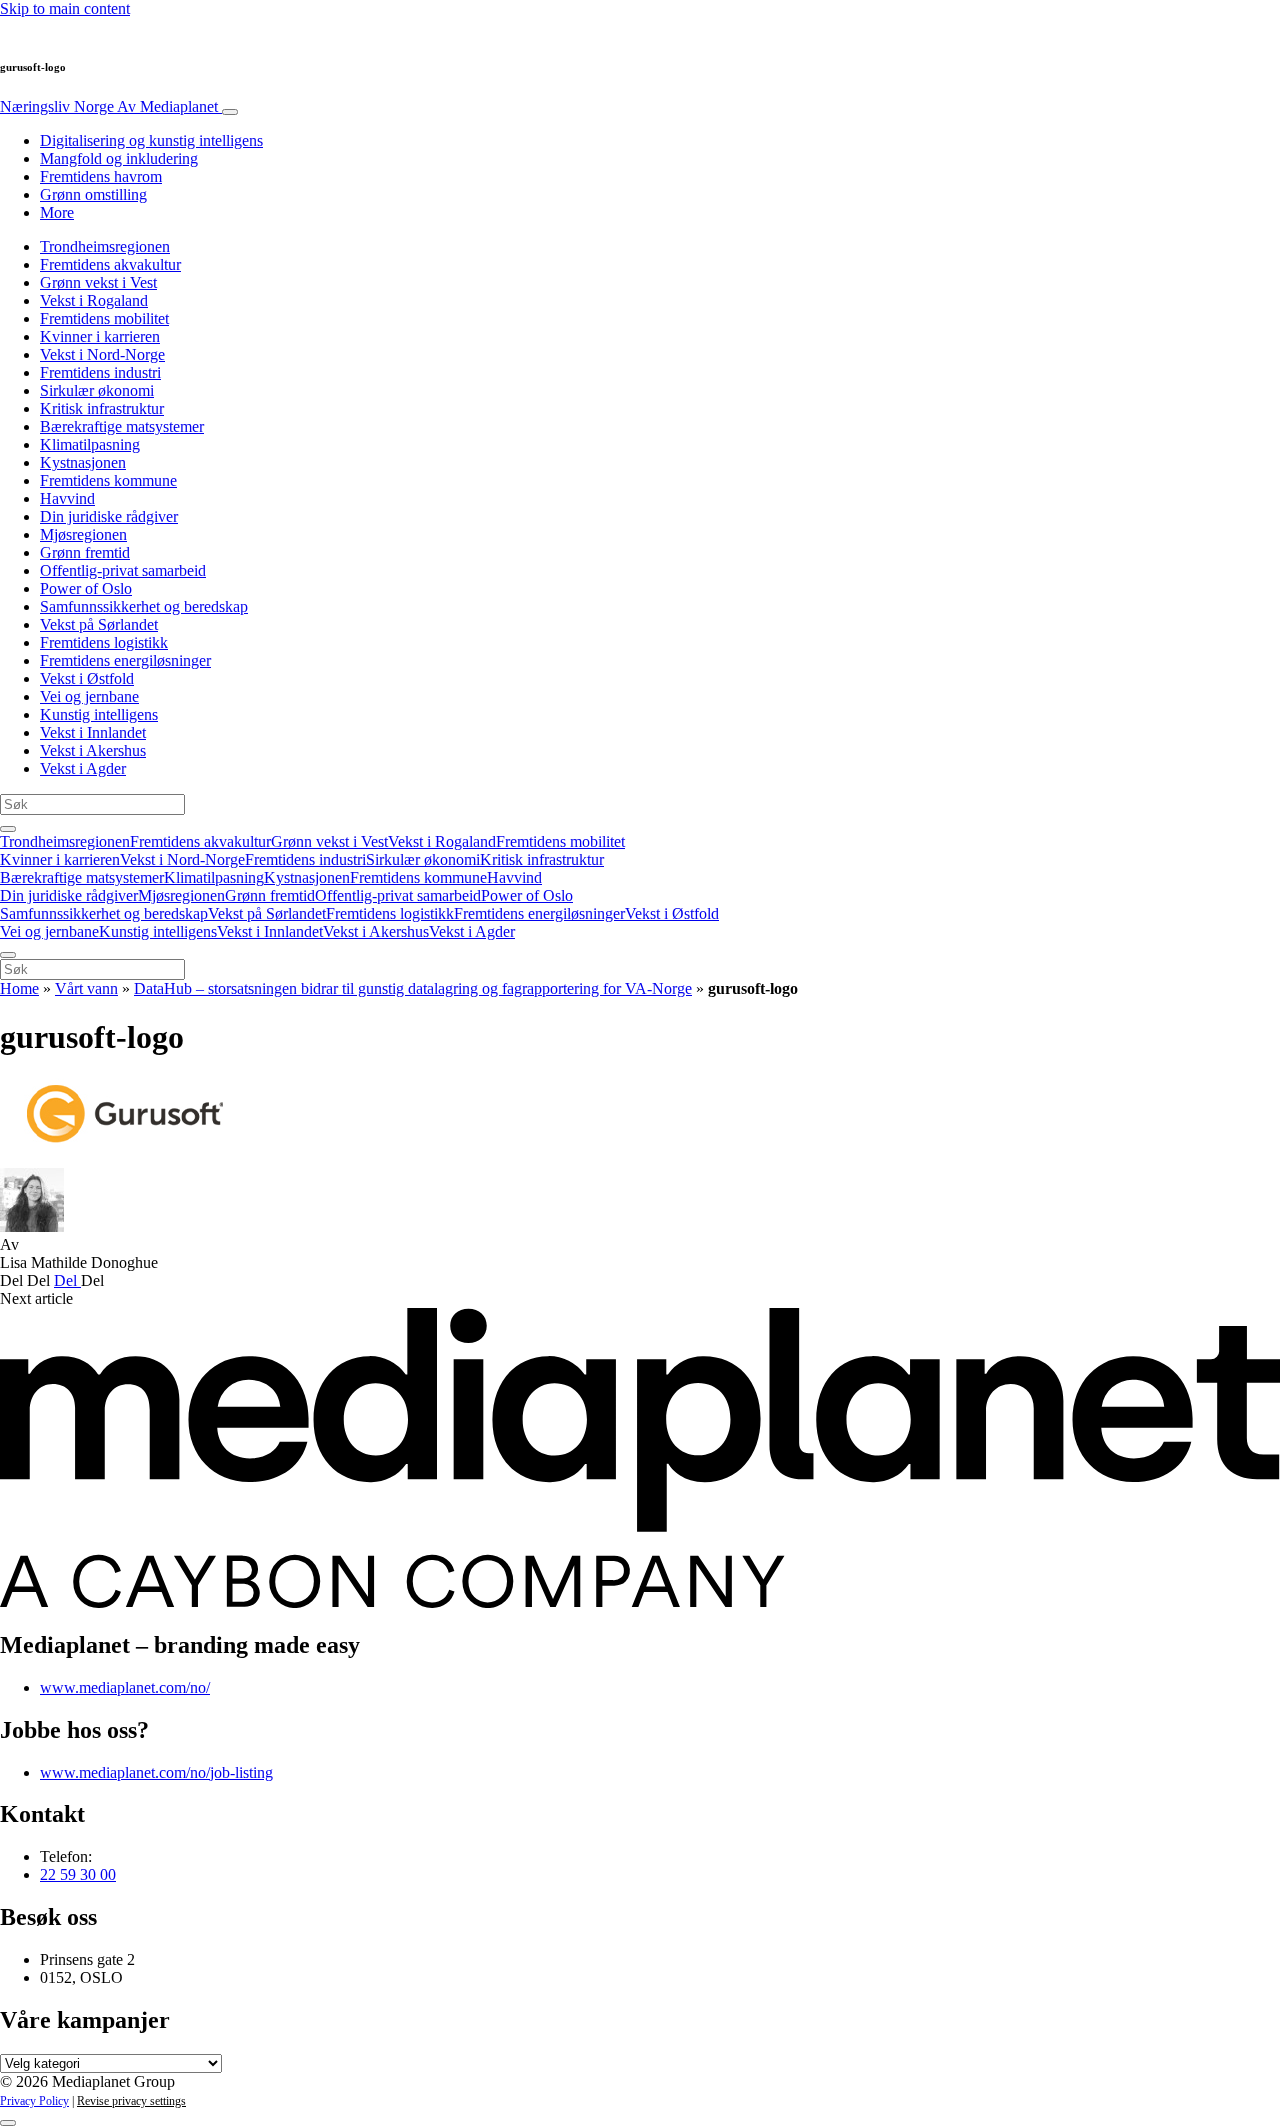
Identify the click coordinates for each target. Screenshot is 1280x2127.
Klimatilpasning (90, 444)
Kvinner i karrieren (100, 336)
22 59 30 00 (78, 1874)
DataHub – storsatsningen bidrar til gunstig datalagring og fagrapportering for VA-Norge (413, 988)
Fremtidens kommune (108, 480)
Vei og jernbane (89, 696)
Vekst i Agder (83, 768)
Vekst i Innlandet (93, 732)
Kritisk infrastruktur (102, 408)
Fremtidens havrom (101, 176)
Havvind (67, 498)
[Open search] (8, 829)
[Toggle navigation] (230, 112)
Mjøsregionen (83, 534)
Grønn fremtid (85, 552)
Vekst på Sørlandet (99, 624)
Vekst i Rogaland (94, 300)
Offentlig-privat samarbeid (123, 570)
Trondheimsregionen (105, 246)
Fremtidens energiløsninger (125, 660)
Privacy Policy (34, 2101)
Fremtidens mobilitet (104, 318)
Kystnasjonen (83, 462)
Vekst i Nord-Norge (102, 354)
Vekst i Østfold (87, 678)
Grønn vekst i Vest (98, 282)
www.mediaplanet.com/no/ (125, 1687)
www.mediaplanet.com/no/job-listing (156, 1772)
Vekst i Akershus (93, 750)
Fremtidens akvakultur (110, 264)
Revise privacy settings (131, 2101)
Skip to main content (65, 8)
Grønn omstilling (93, 194)
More (57, 212)
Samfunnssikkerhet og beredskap (144, 606)
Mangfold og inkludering (119, 158)
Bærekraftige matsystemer (122, 426)
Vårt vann (86, 988)
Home (19, 988)
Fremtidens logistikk (104, 642)
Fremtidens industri (100, 372)
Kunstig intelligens (99, 714)
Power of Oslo (86, 588)
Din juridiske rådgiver (109, 516)
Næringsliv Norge (109, 106)
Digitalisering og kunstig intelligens (151, 140)
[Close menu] (8, 955)
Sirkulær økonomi (97, 390)
